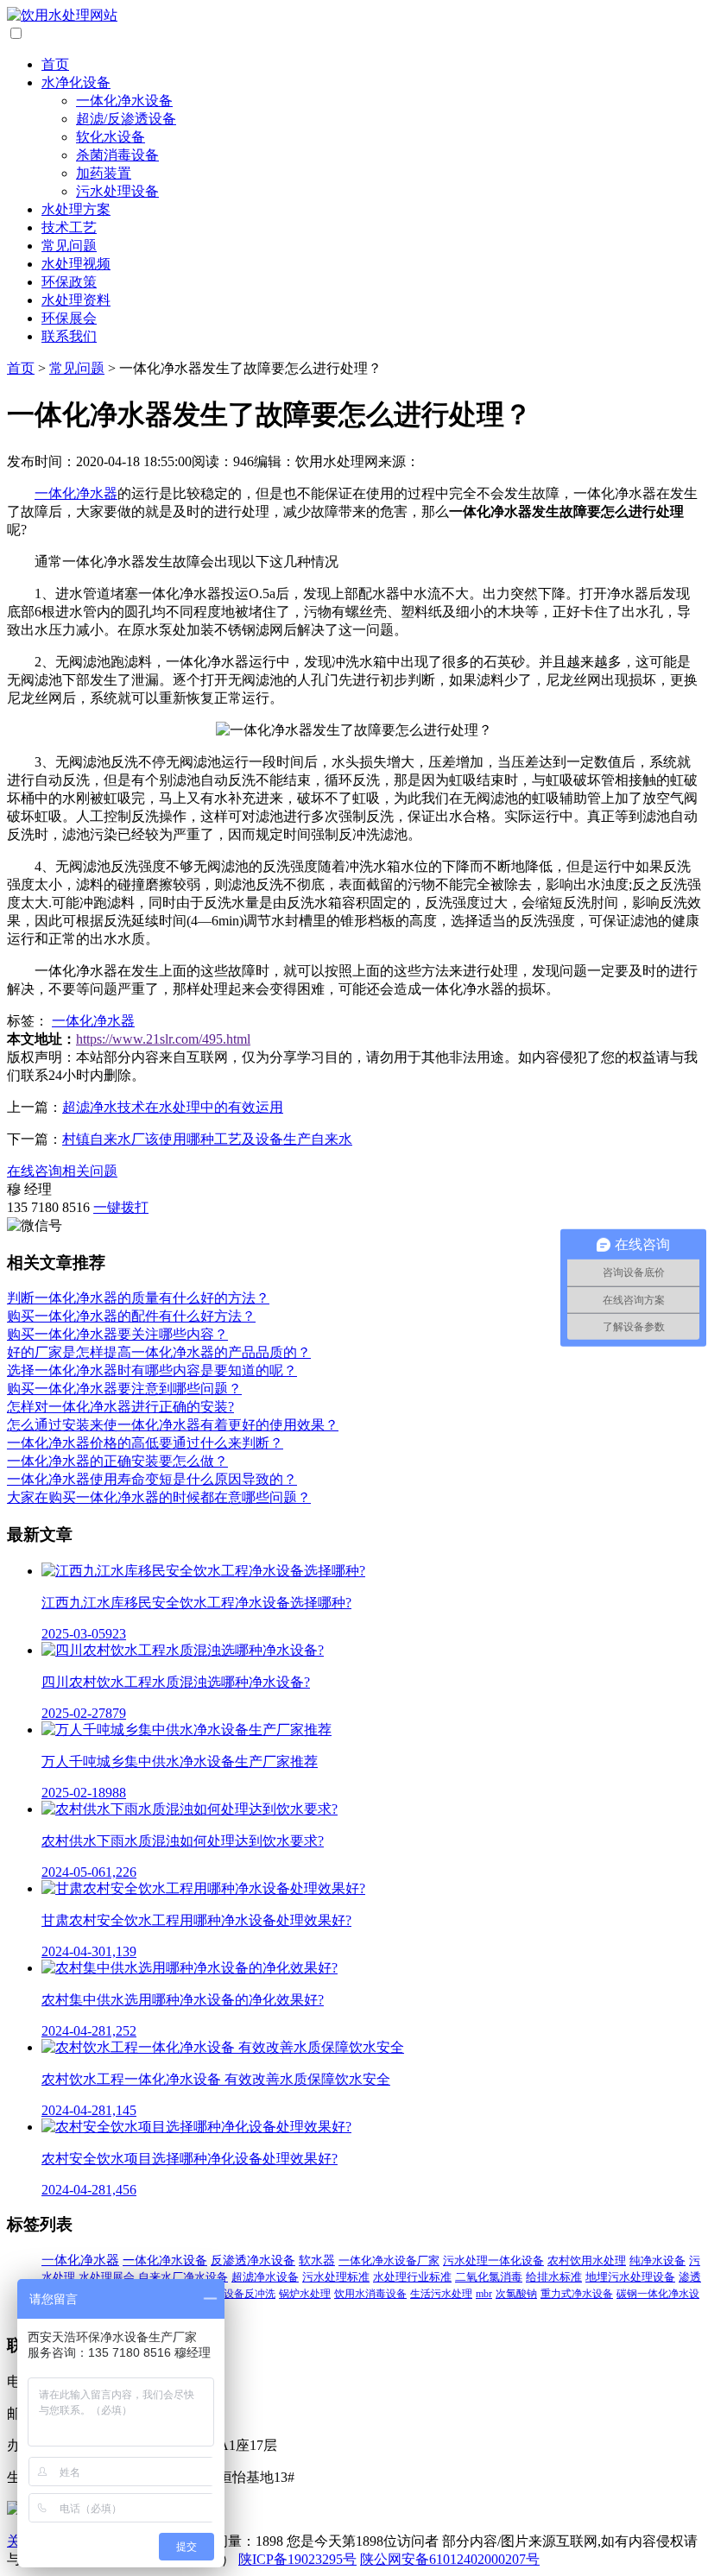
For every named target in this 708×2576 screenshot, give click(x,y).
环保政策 (69, 282)
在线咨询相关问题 (62, 1171)
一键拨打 (121, 1207)
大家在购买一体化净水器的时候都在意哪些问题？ (159, 1497)
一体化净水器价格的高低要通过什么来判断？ (145, 1443)
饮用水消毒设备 (370, 2294)
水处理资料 (76, 300)
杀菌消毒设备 (117, 155)
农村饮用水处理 (587, 2260)
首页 (55, 64)
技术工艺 (69, 227)
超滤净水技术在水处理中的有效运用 (173, 1107)
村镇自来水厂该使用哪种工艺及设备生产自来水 (207, 1139)
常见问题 (69, 246)
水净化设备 (76, 82)
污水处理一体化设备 (493, 2260)
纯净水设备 (657, 2260)
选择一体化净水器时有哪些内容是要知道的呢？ (152, 1370)
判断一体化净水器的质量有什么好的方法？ (138, 1298)
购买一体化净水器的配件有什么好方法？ (131, 1316)
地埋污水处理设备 (630, 2277)
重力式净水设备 (577, 2294)
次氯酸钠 (516, 2294)
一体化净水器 (76, 493)
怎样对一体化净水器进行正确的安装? (120, 1407)
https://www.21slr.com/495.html (163, 1039)
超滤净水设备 (265, 2277)
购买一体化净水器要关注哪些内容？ (117, 1334)
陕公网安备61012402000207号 (450, 2559)
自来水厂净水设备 (183, 2277)
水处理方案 (76, 209)
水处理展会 (107, 2277)
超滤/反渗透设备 (126, 119)
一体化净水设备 (124, 101)
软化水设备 (111, 137)
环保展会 (69, 318)
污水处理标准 (336, 2277)
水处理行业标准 (412, 2277)
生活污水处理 (441, 2294)
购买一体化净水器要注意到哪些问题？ (124, 1389)
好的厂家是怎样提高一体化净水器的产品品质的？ (159, 1352)
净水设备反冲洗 (239, 2294)
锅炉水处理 (305, 2294)
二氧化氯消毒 (489, 2277)
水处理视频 (76, 264)
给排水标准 (554, 2277)
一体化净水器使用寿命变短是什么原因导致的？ (152, 1479)
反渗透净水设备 (253, 2260)
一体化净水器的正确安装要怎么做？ (117, 1461)
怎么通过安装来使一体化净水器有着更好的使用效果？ (173, 1425)
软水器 (317, 2260)
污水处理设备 (117, 191)
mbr (484, 2294)
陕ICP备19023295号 (297, 2559)
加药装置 (104, 173)
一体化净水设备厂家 (389, 2260)
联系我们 (69, 336)
